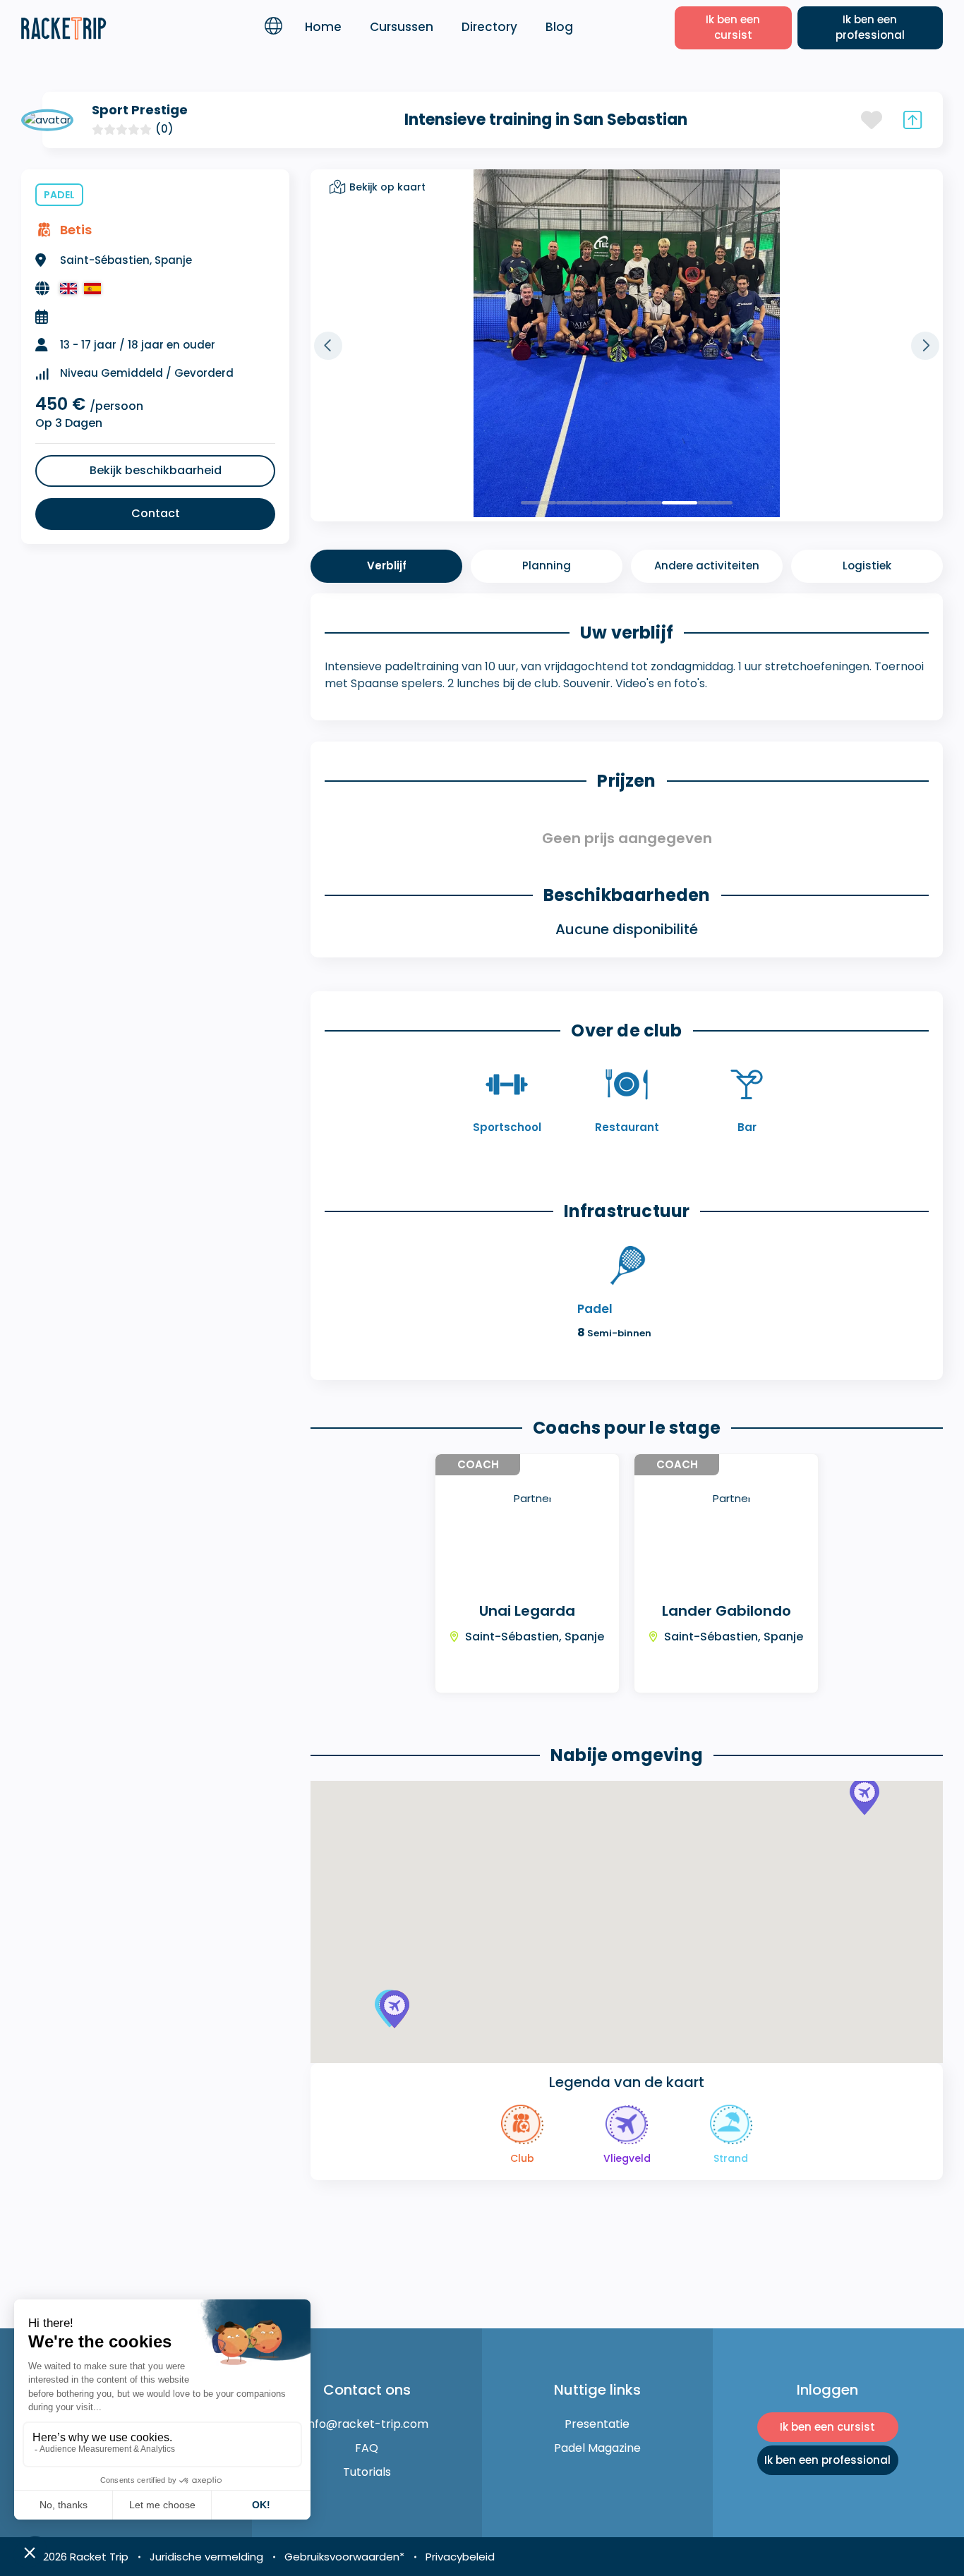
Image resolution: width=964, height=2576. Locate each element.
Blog (559, 27)
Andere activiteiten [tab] (707, 566)
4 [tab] (644, 503)
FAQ (367, 2448)
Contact (156, 513)
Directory (489, 27)
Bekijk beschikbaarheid (156, 470)
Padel (59, 195)
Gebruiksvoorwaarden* (344, 2557)
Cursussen (402, 27)
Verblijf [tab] (387, 566)
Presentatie (597, 2424)
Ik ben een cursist (733, 28)
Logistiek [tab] (867, 566)
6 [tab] (715, 503)
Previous (328, 346)
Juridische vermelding (206, 2557)
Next (925, 346)
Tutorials (367, 2472)
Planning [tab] (547, 566)
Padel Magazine (597, 2448)
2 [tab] (574, 503)
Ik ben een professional (870, 28)
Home (323, 27)
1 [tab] (538, 503)
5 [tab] (680, 503)
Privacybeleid (460, 2557)
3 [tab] (609, 503)
